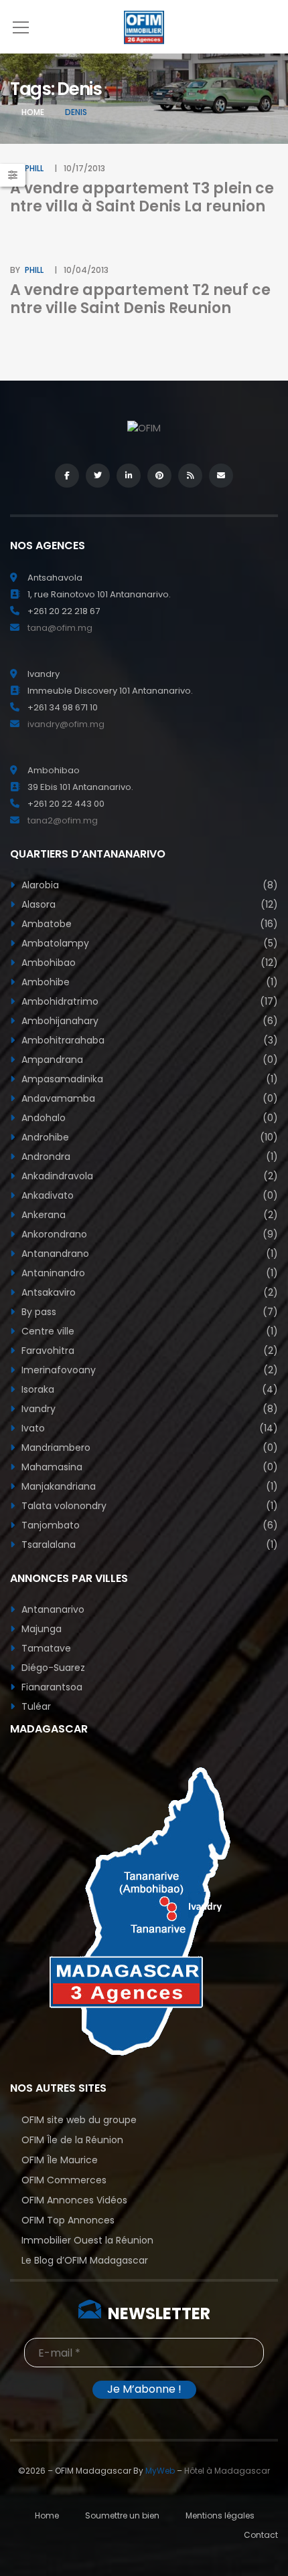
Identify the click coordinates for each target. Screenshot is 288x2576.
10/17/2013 (84, 168)
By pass (148, 1312)
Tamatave (45, 1648)
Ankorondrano (148, 1234)
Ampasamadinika (148, 1079)
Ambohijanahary (148, 1021)
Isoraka (148, 1389)
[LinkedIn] (129, 476)
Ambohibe (148, 982)
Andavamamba (148, 1098)
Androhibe (148, 1137)
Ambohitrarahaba (148, 1040)
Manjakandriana (148, 1486)
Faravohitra (148, 1351)
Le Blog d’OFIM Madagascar (85, 2260)
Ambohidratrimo (148, 1001)
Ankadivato (148, 1195)
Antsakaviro (148, 1292)
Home (33, 112)
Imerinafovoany (148, 1370)
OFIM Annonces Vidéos (74, 2200)
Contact (261, 2535)
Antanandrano (148, 1254)
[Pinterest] (159, 476)
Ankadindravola (148, 1176)
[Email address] (221, 476)
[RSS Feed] (190, 476)
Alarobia (148, 885)
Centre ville (148, 1331)
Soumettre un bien (122, 2515)
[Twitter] (98, 476)
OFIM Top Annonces (68, 2220)
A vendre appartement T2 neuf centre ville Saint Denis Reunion (140, 299)
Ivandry (148, 1409)
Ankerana (148, 1215)
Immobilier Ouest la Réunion (87, 2240)
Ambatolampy (148, 943)
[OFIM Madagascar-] (144, 27)
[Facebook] (67, 476)
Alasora (148, 904)
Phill (34, 168)
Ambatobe (148, 924)
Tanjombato (148, 1525)
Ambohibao (148, 963)
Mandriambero (148, 1448)
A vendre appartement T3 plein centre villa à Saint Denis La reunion (142, 197)
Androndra (148, 1157)
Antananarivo (52, 1609)
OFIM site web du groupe (79, 2120)
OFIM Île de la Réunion (72, 2140)
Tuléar (35, 1706)
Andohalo (148, 1118)
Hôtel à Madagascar (227, 2471)
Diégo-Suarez (52, 1668)
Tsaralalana (148, 1545)
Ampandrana (148, 1060)
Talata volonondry (148, 1506)
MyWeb (160, 2471)
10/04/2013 (86, 270)
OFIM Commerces (64, 2180)
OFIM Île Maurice (60, 2160)
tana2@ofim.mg (63, 820)
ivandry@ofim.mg (66, 724)
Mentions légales (220, 2515)
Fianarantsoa (51, 1687)
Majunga (40, 1629)
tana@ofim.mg (60, 628)
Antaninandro (148, 1273)
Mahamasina (148, 1467)
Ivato (148, 1428)
